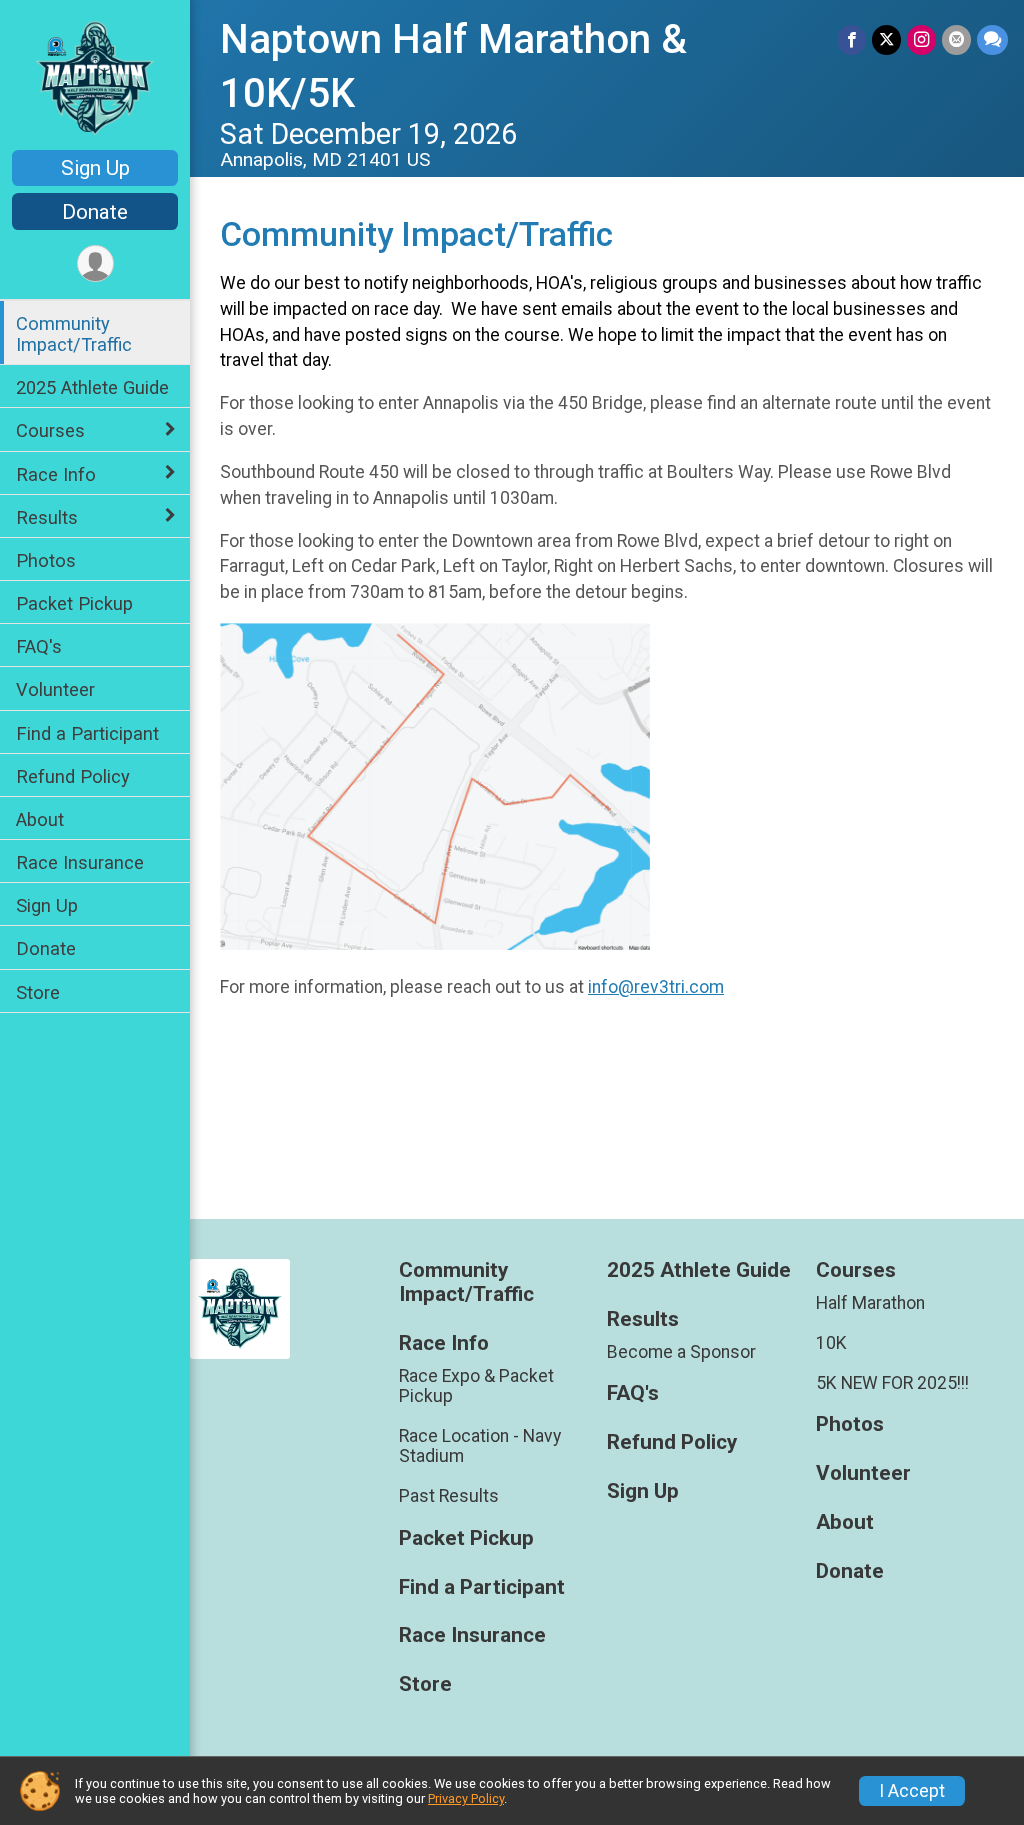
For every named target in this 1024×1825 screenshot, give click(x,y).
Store (38, 992)
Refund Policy (73, 776)
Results (47, 517)
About (40, 819)
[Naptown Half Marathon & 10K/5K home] (94, 77)
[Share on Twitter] (886, 39)
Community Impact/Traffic (74, 334)
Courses (50, 430)
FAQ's (39, 646)
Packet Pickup (74, 603)
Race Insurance (80, 862)
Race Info (56, 474)
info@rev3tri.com (656, 987)
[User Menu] (95, 263)
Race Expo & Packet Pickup (476, 1386)
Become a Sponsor (681, 1352)
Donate (95, 212)
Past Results (449, 1496)
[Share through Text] (992, 39)
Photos (46, 560)
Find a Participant (87, 733)
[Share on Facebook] (851, 39)
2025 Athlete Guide (92, 387)
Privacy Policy (466, 1798)
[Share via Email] (956, 39)
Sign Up (95, 168)
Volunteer (55, 689)
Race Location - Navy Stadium (480, 1446)
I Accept (912, 1791)
